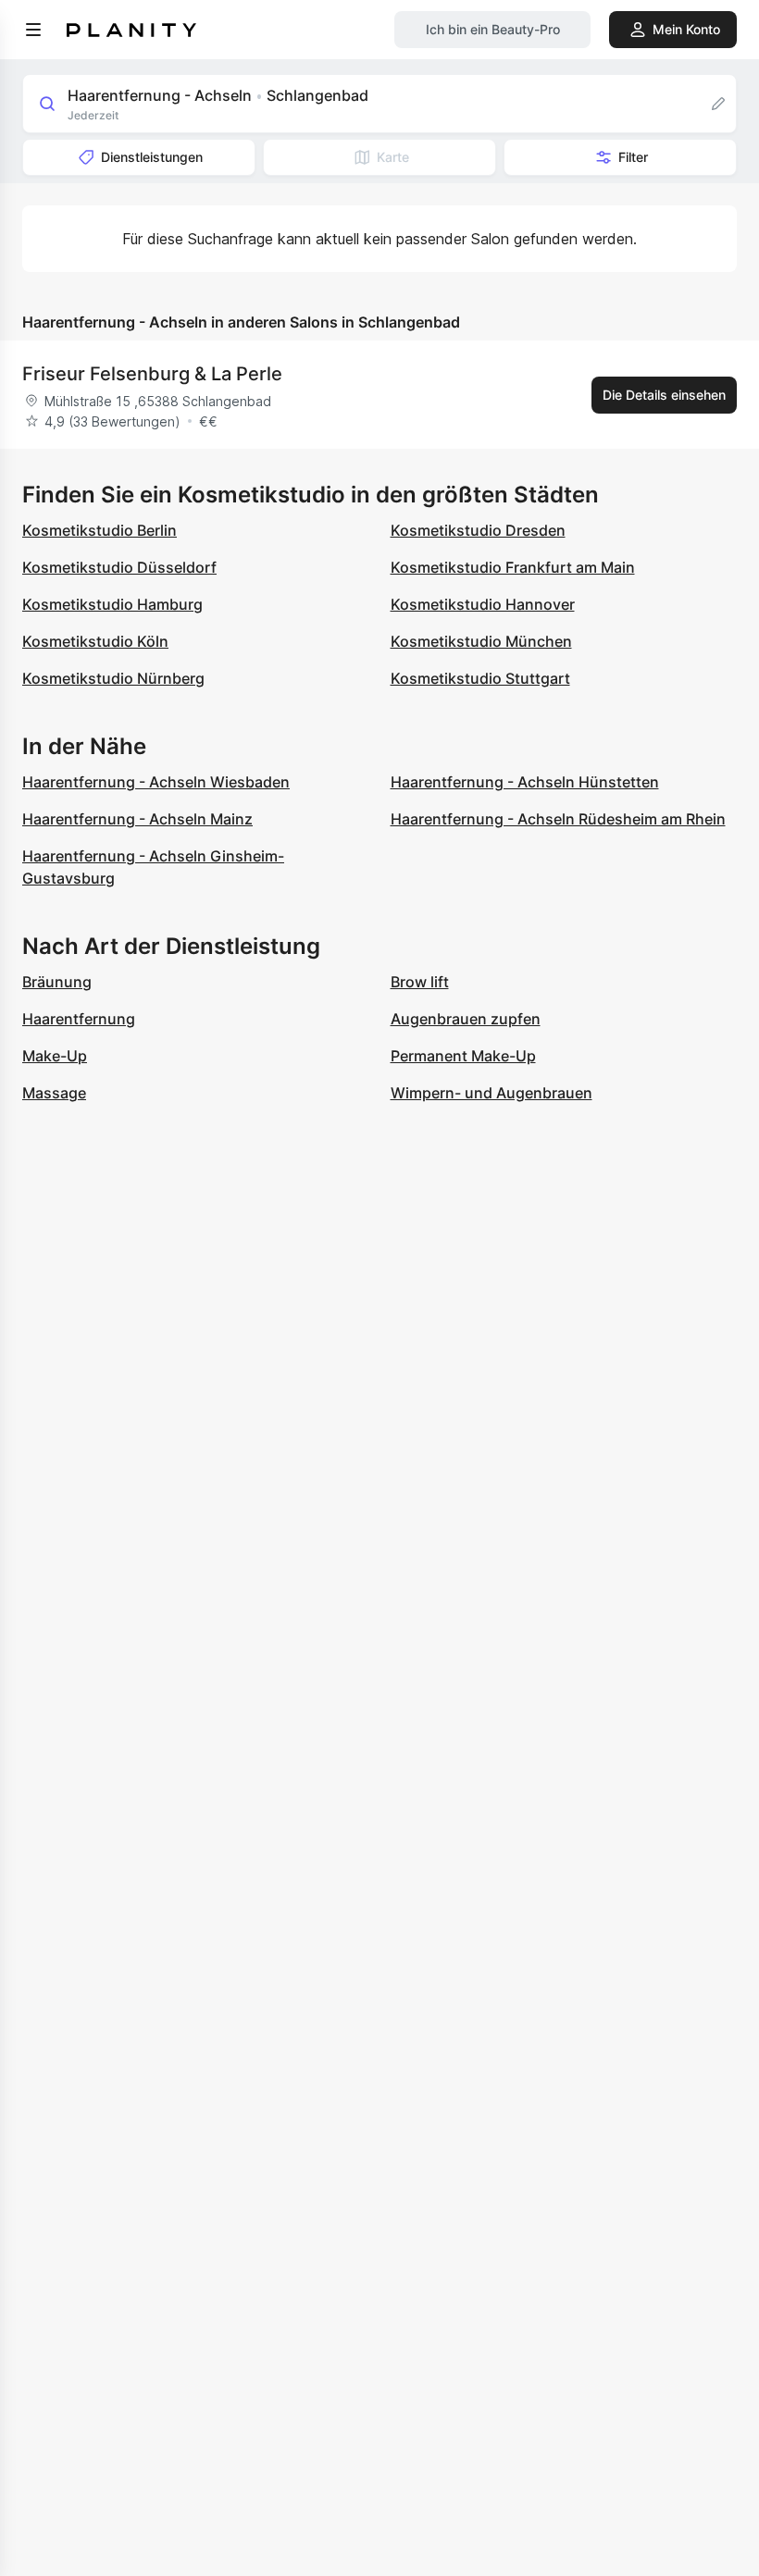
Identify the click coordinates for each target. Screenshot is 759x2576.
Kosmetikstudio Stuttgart (480, 678)
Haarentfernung (79, 1019)
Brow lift (420, 982)
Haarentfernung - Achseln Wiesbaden (156, 782)
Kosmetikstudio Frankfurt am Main (513, 567)
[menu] (33, 30)
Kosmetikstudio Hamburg (112, 604)
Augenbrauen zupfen (466, 1019)
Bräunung (57, 982)
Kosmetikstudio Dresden (478, 530)
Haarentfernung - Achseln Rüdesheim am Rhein (558, 819)
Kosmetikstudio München (481, 641)
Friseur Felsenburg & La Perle (152, 374)
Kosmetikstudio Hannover (483, 604)
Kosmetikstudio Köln (95, 641)
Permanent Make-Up (463, 1056)
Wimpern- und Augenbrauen (491, 1093)
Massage (54, 1093)
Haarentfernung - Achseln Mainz (137, 819)
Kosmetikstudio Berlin (100, 530)
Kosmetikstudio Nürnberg (113, 678)
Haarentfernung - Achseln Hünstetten (525, 782)
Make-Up (55, 1056)
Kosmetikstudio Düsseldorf (119, 567)
